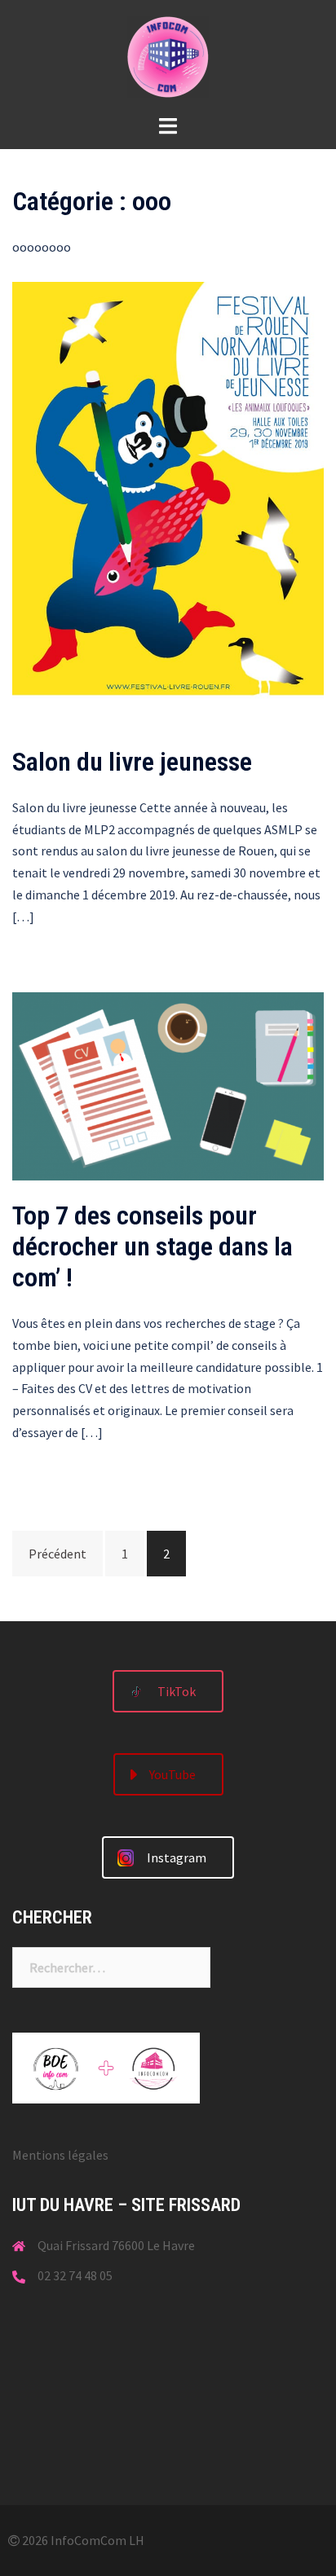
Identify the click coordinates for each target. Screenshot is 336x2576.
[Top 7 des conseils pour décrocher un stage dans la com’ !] (168, 1084)
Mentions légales (60, 2155)
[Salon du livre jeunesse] (168, 503)
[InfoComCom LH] (168, 55)
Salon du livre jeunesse (132, 762)
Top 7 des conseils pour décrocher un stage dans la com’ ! (153, 1246)
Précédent (57, 1554)
